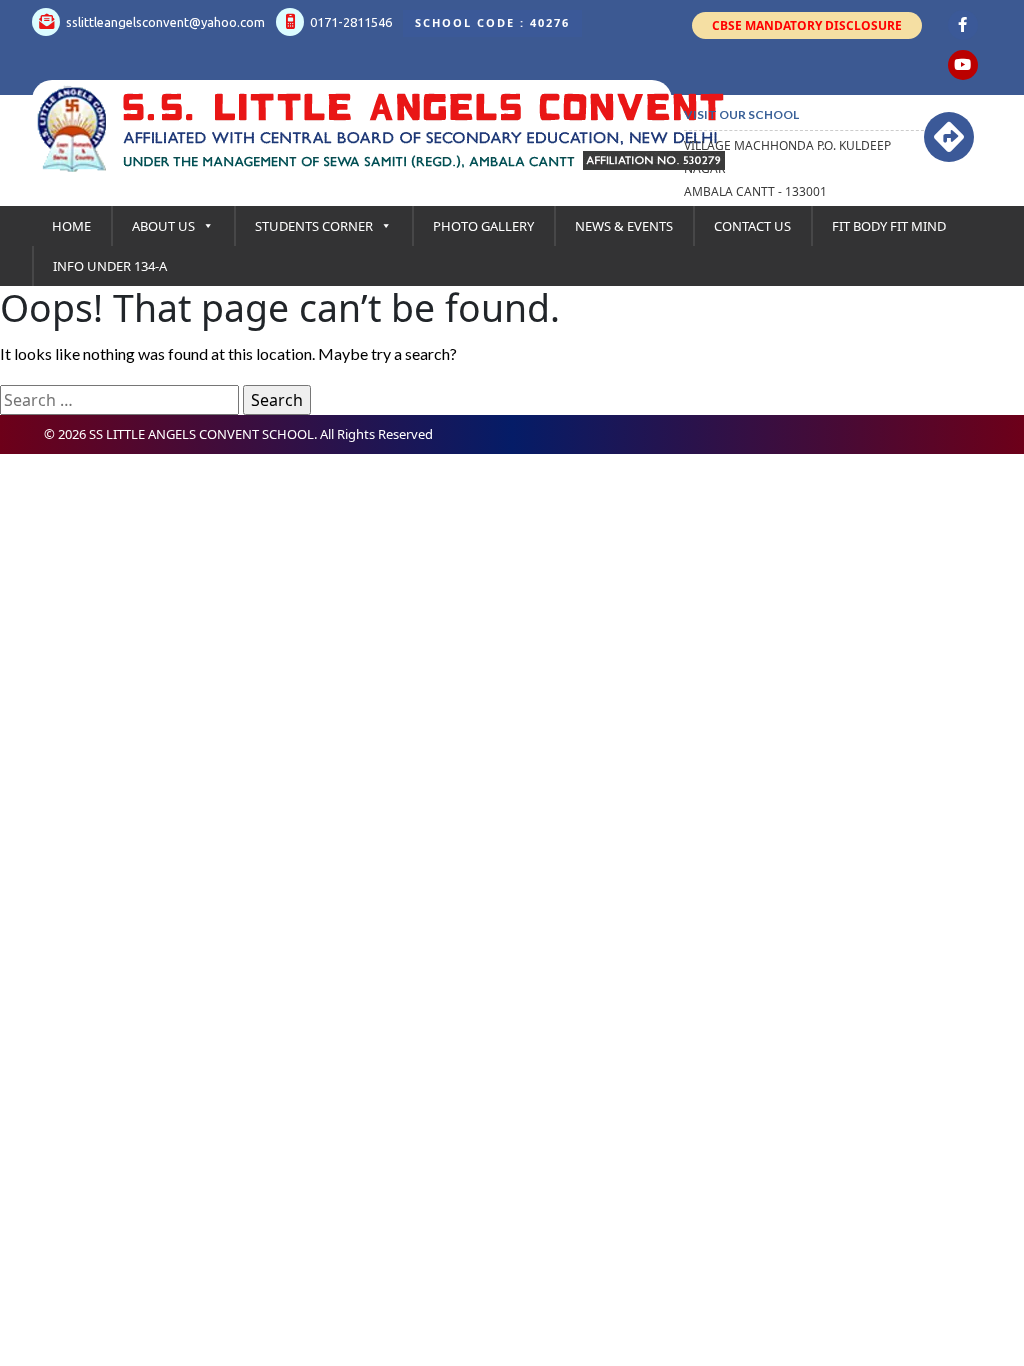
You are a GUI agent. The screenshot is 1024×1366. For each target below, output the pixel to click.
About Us (163, 226)
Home (71, 226)
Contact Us (752, 226)
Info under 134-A (110, 266)
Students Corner (314, 226)
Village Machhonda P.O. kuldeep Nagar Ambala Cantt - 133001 (787, 168)
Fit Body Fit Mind (889, 226)
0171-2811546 (349, 22)
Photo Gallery (483, 226)
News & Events (624, 226)
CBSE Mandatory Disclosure (807, 25)
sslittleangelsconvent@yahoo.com (164, 22)
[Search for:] (119, 400)
